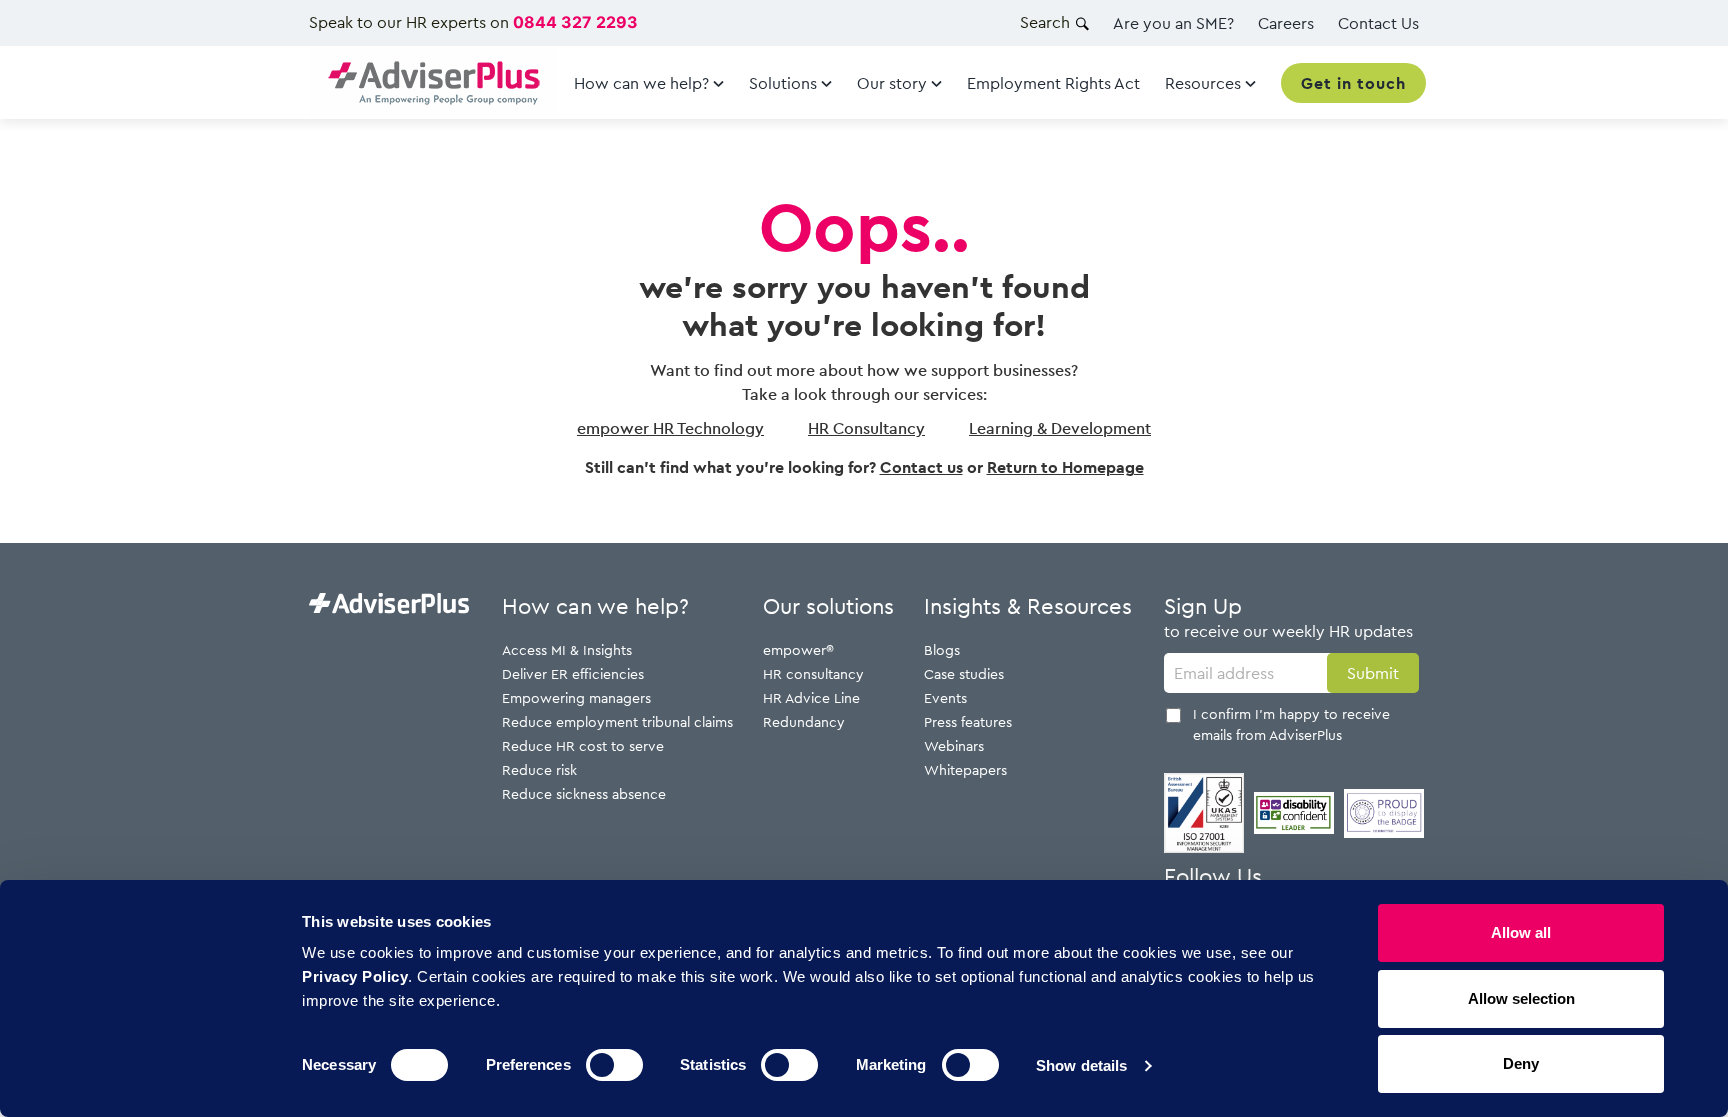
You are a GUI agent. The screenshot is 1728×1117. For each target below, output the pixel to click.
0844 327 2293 (575, 22)
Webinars (954, 745)
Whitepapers (965, 769)
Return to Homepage (1065, 467)
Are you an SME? (1173, 23)
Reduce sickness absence (584, 793)
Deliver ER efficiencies (573, 673)
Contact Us (1378, 23)
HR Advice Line (811, 697)
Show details (1081, 1065)
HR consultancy (813, 673)
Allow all (1521, 932)
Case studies (964, 673)
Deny (1521, 1063)
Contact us (921, 467)
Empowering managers (576, 697)
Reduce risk (539, 769)
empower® (798, 649)
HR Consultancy (866, 428)
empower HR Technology (670, 428)
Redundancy (804, 721)
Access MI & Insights (567, 649)
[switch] (614, 1065)
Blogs (942, 649)
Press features (968, 721)
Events (945, 697)
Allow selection (1521, 998)
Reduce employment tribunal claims (617, 721)
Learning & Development (1060, 428)
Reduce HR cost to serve (583, 745)
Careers (1286, 23)
